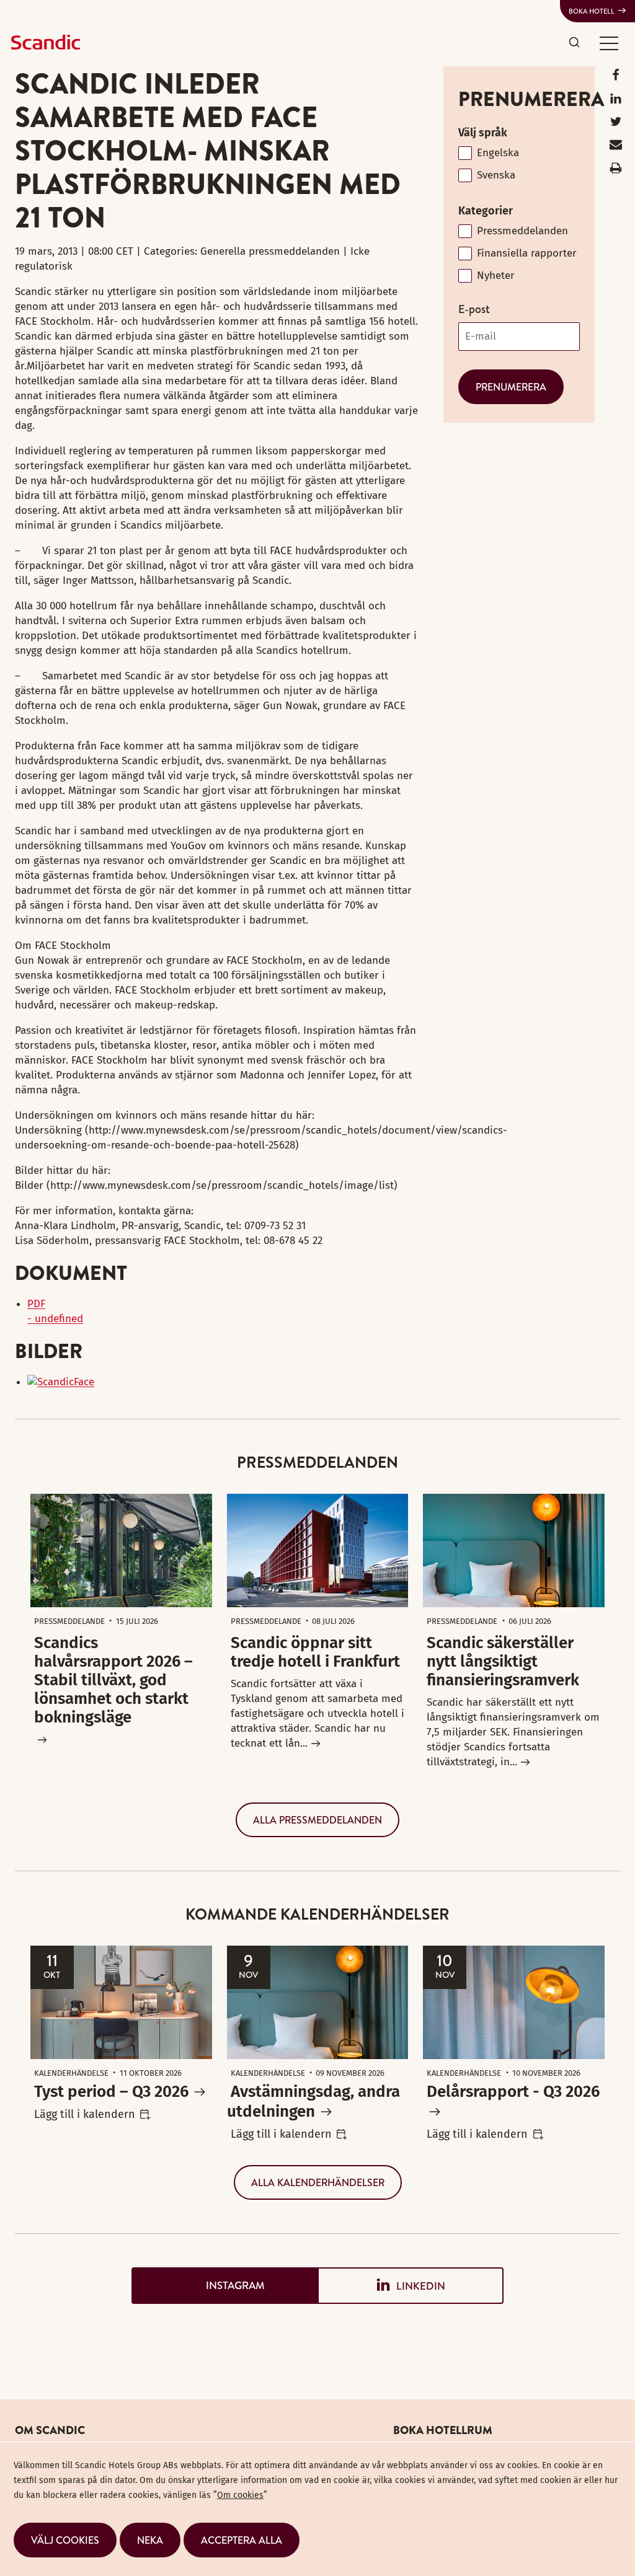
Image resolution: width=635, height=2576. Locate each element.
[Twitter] (616, 124)
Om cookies (240, 2495)
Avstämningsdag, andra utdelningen (313, 2102)
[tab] (224, 2286)
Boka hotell (592, 11)
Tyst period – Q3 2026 (111, 2092)
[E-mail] (616, 147)
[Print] (616, 171)
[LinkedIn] (616, 101)
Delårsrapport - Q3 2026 (513, 2092)
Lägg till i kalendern (85, 2114)
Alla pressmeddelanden (317, 1820)
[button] (609, 43)
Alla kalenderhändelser (318, 2182)
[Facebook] (616, 78)
